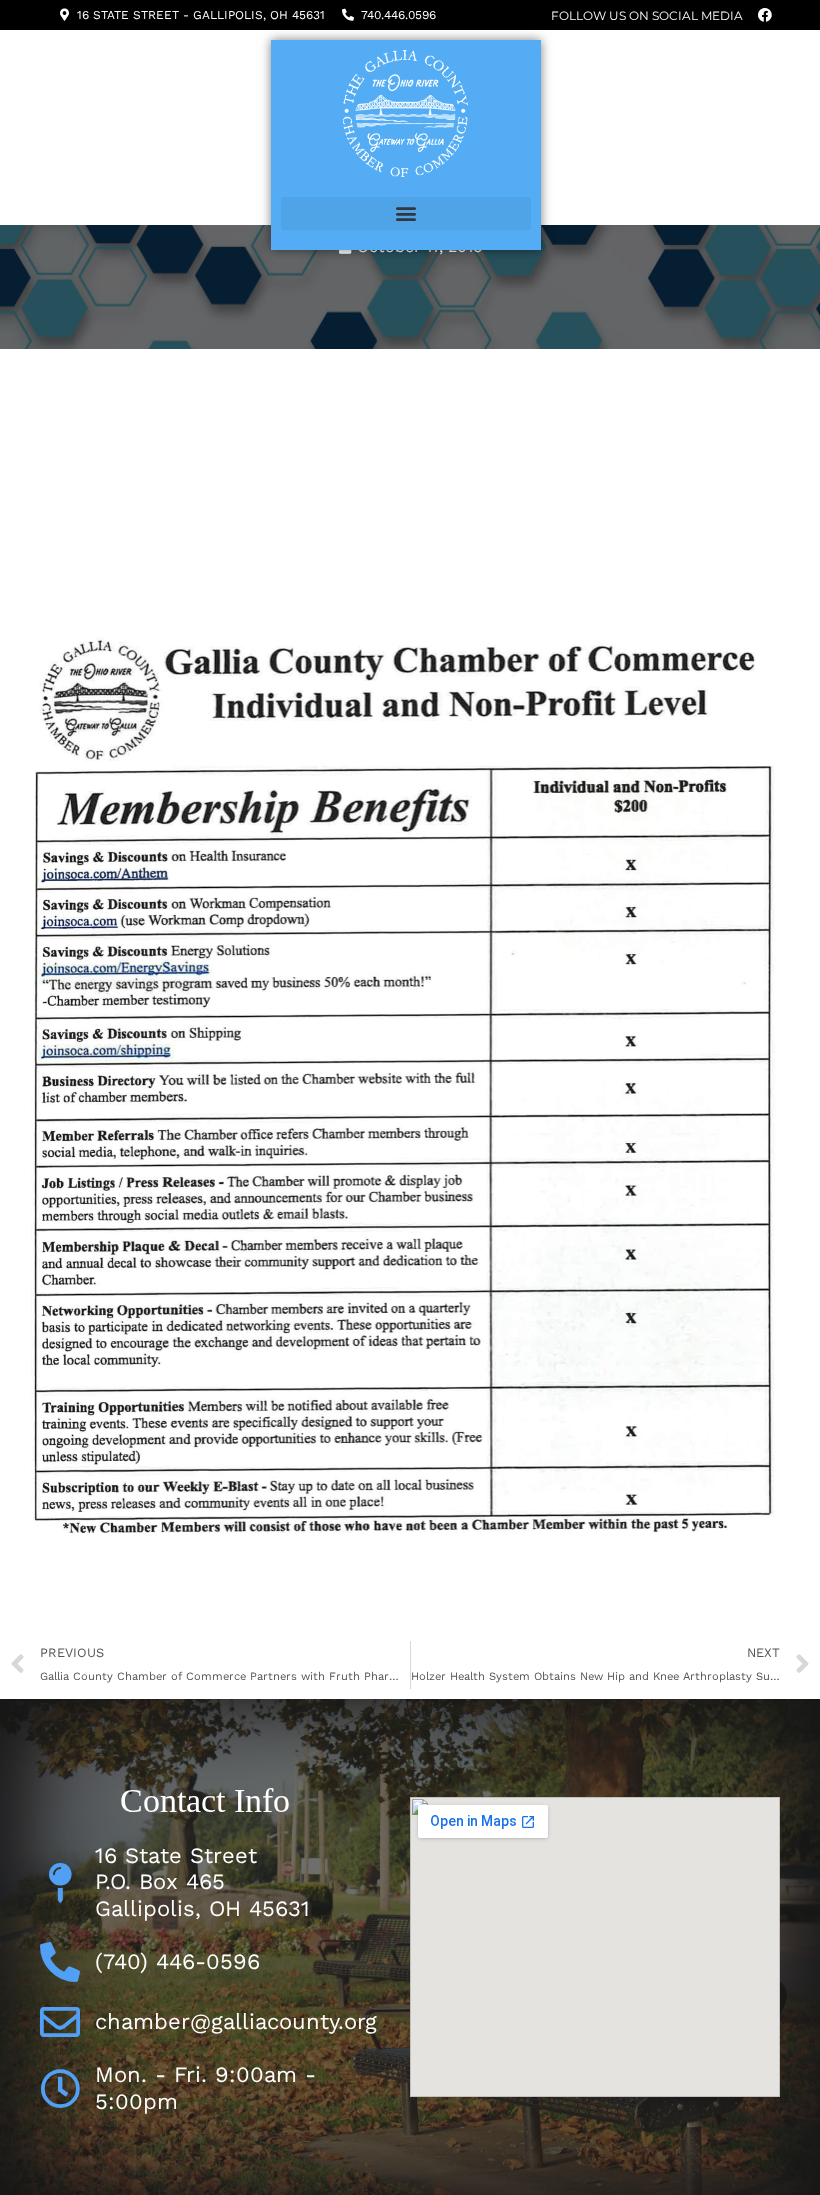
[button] (406, 213)
